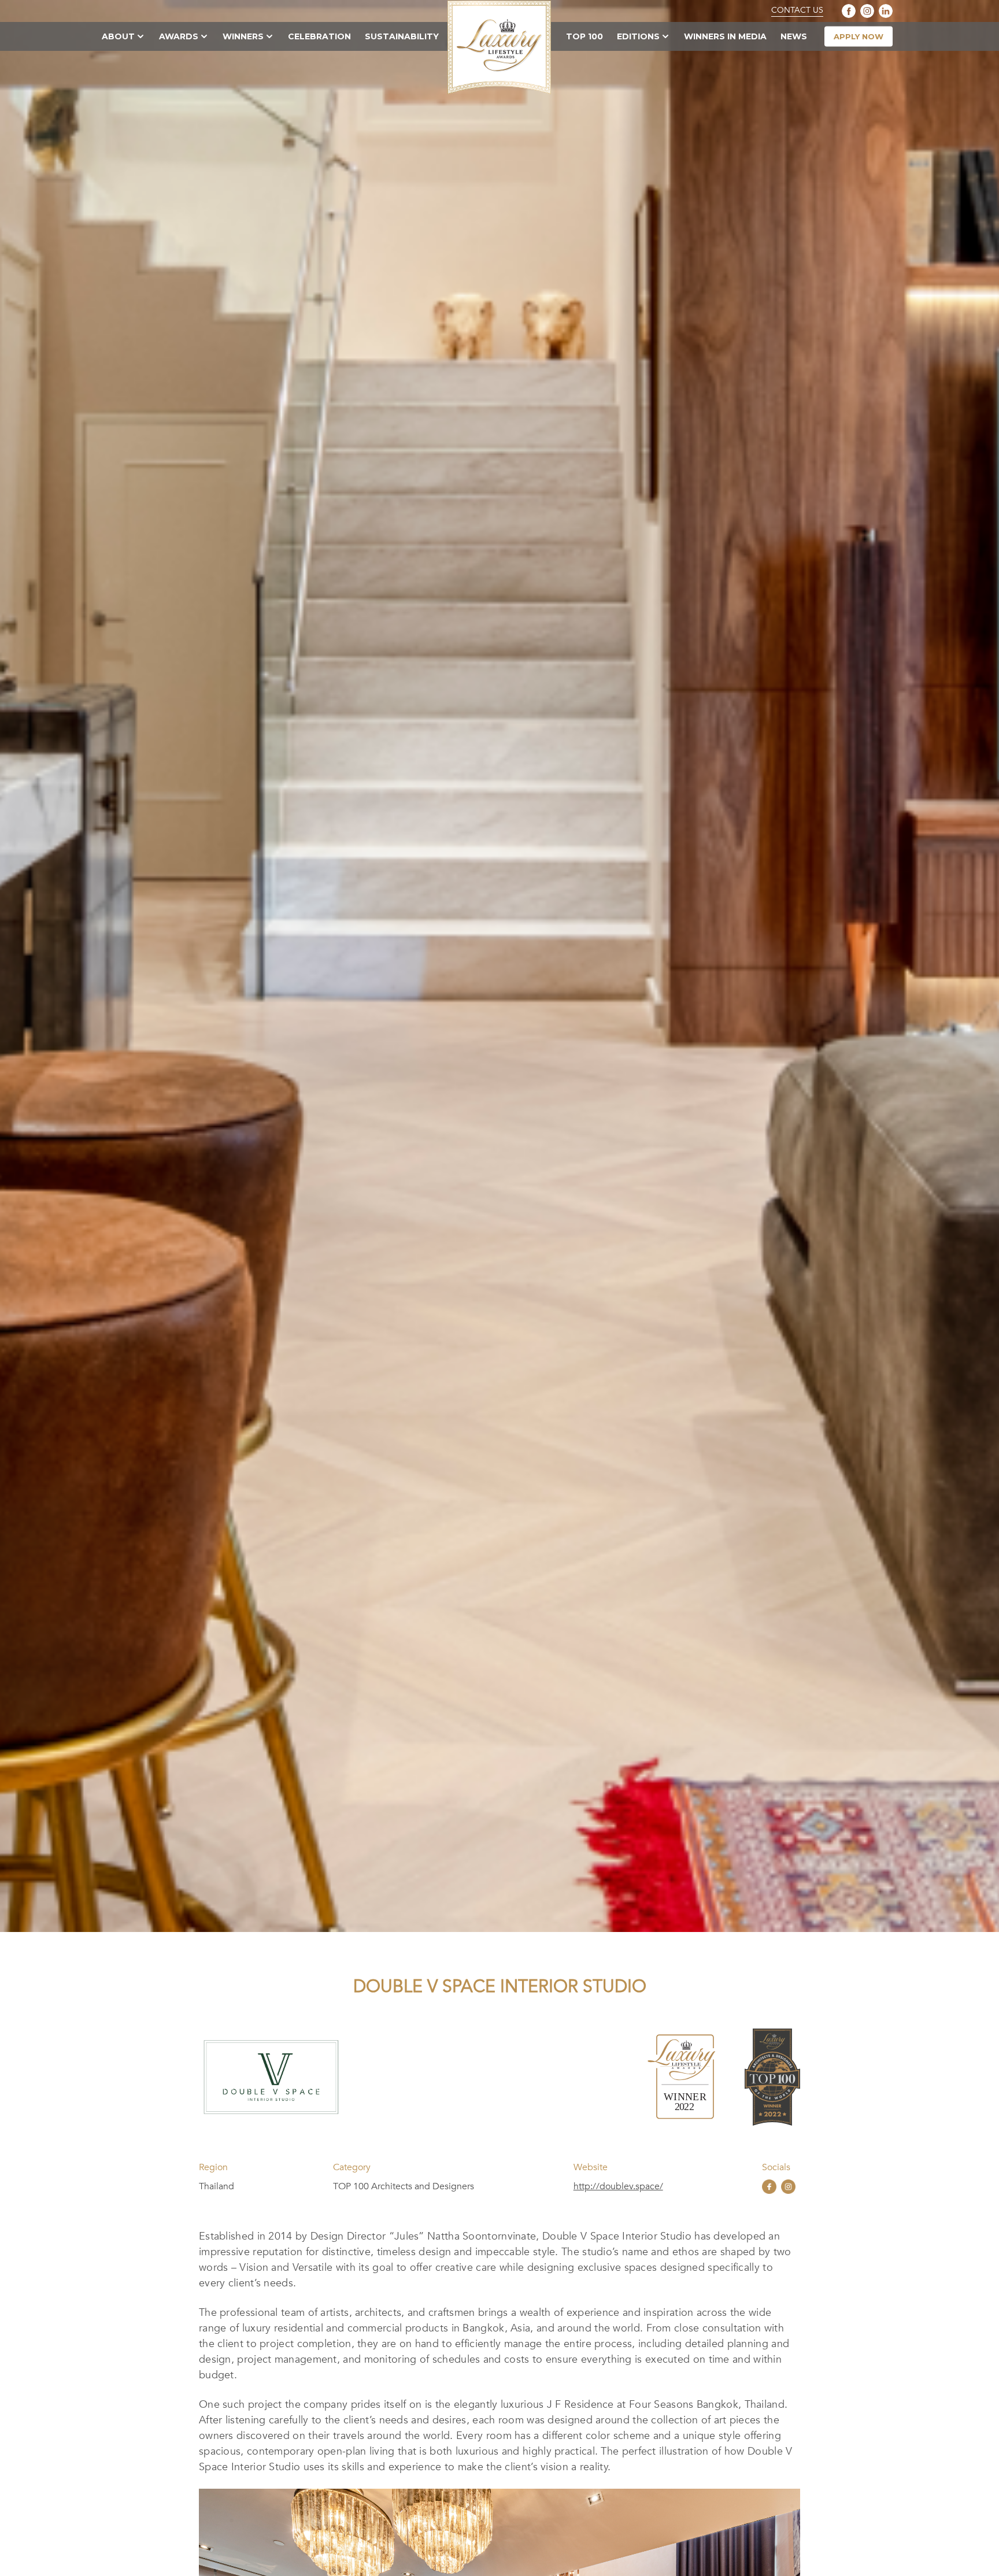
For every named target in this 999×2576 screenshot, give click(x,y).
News (794, 36)
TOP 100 (584, 36)
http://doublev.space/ (618, 2186)
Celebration (319, 36)
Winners (243, 36)
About (118, 36)
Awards (179, 36)
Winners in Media (725, 36)
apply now (859, 36)
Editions (638, 36)
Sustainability (402, 36)
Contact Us (797, 10)
